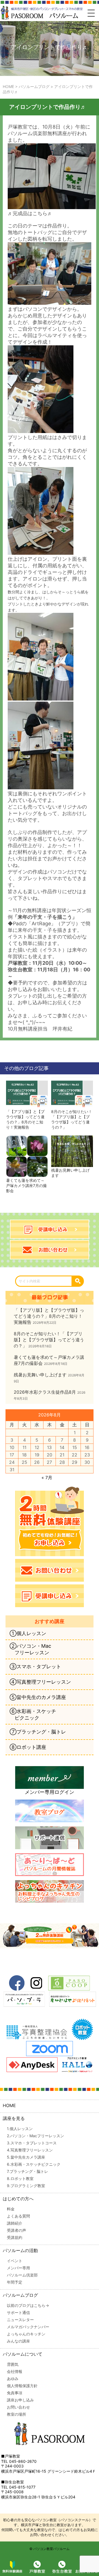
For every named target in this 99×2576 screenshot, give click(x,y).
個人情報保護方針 (22, 2386)
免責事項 (15, 2393)
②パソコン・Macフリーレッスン (30, 1649)
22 (75, 1455)
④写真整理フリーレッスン (40, 1682)
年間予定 (15, 2282)
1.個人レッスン (20, 2129)
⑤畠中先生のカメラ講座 (38, 1697)
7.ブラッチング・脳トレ (28, 2171)
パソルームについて (23, 2354)
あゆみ (13, 2379)
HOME (9, 2105)
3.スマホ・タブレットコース (32, 2143)
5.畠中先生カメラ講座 (26, 2157)
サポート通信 (18, 2312)
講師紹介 (15, 2223)
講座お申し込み (20, 2400)
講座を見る (14, 2118)
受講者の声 (16, 2230)
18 (24, 1455)
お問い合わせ (18, 2407)
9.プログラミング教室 (26, 2186)
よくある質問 (18, 2216)
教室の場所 (16, 2414)
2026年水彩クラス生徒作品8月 (45, 1392)
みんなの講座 (18, 2341)
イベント (15, 2261)
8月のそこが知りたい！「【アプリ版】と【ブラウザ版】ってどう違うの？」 (72, 1119)
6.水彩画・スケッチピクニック (34, 2164)
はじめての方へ (18, 2199)
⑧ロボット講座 (28, 1747)
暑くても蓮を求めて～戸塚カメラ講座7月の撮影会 (26, 1185)
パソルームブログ (20, 2295)
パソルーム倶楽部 (22, 2275)
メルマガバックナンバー (28, 2327)
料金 (11, 2209)
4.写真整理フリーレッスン (30, 2150)
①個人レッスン (28, 1633)
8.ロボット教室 (20, 2178)
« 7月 (47, 1478)
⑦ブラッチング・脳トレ (38, 1732)
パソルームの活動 (20, 2250)
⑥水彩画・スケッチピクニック (33, 1714)
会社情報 (15, 2371)
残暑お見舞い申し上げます (70, 1173)
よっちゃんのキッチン (26, 2334)
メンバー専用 (18, 2268)
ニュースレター (20, 2320)
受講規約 (15, 2237)
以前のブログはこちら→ (28, 2305)
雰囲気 (13, 2364)
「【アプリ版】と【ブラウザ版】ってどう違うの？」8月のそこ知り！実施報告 (25, 1119)
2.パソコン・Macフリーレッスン (35, 2136)
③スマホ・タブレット (35, 1666)
